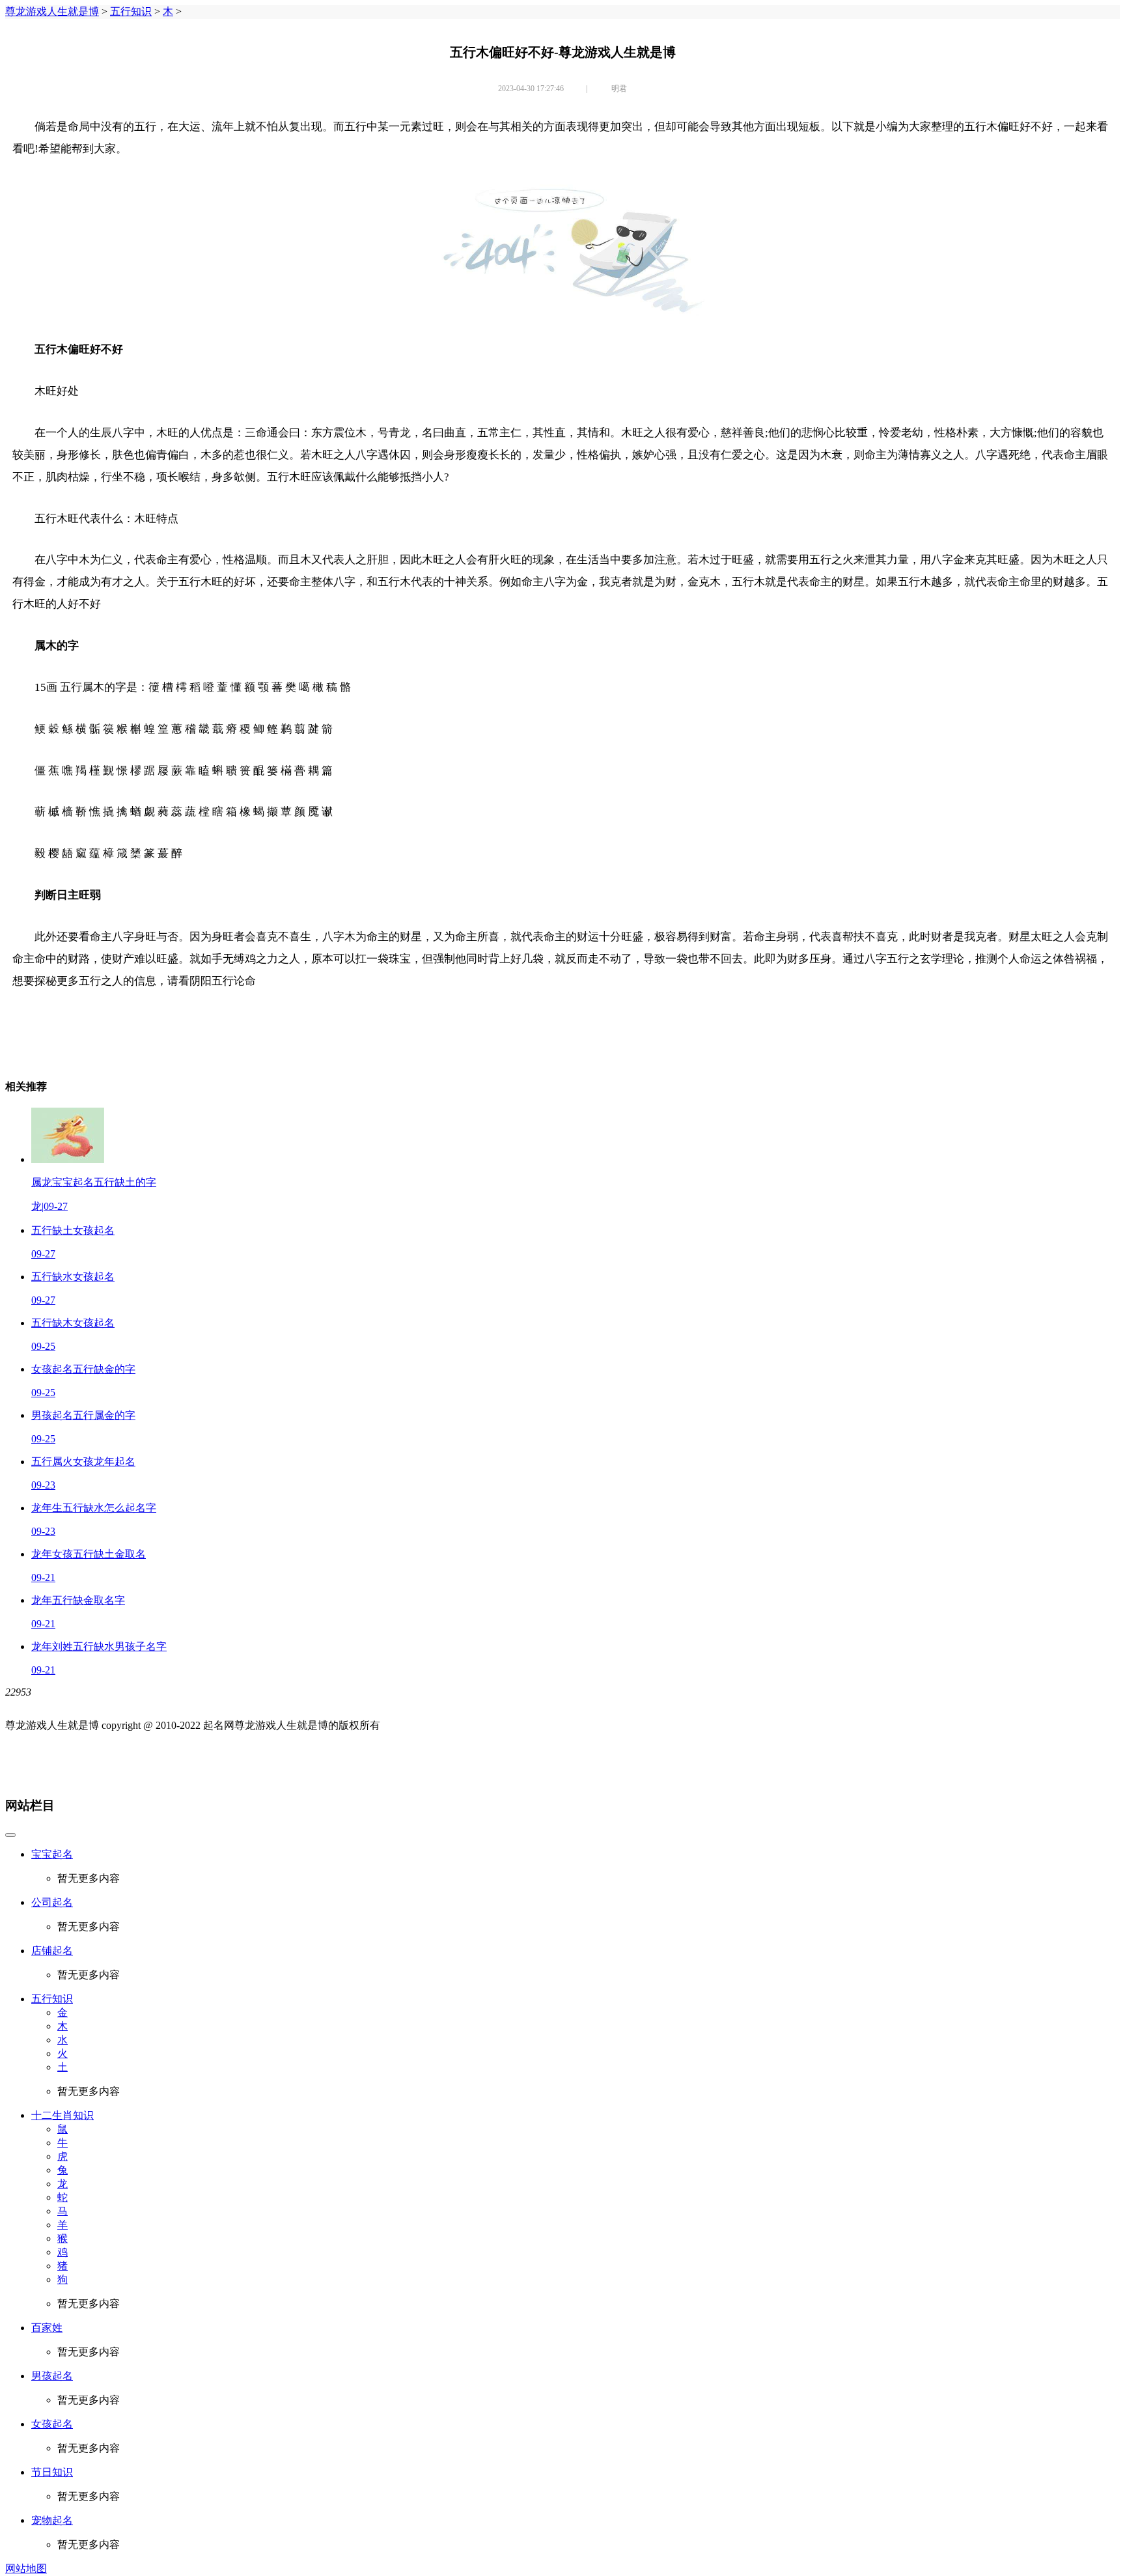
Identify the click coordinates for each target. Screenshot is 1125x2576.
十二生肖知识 (62, 2115)
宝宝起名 (52, 1854)
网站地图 (26, 2569)
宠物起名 (52, 2520)
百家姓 (47, 2328)
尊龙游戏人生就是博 (52, 11)
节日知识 (52, 2472)
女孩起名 (52, 2424)
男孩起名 (52, 2376)
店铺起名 (52, 1951)
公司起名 (52, 1902)
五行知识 (131, 11)
